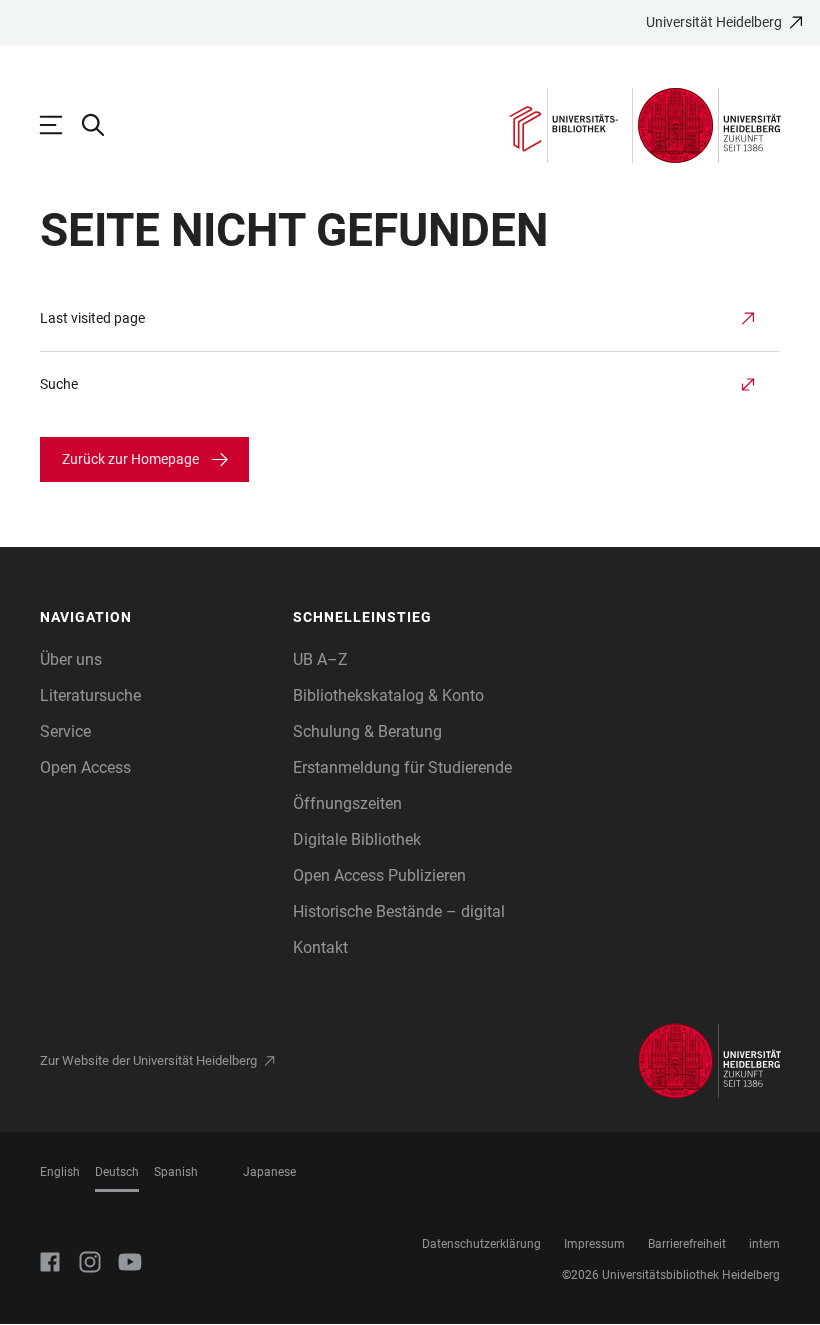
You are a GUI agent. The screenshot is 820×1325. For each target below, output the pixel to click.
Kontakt (320, 947)
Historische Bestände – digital (399, 911)
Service (65, 731)
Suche (59, 384)
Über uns (71, 659)
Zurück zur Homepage (130, 459)
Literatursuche (90, 695)
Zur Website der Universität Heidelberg (148, 1060)
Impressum (594, 1244)
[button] (156, 617)
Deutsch (117, 1172)
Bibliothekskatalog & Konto (388, 695)
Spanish (176, 1172)
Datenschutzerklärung (481, 1244)
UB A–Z (320, 659)
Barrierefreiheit (687, 1244)
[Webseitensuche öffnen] (103, 125)
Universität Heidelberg (714, 22)
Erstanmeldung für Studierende (402, 767)
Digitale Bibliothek (357, 839)
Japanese (269, 1172)
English (60, 1172)
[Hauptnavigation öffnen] (61, 125)
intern (764, 1244)
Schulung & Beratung (367, 731)
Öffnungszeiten (347, 803)
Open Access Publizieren (379, 875)
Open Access (85, 767)
